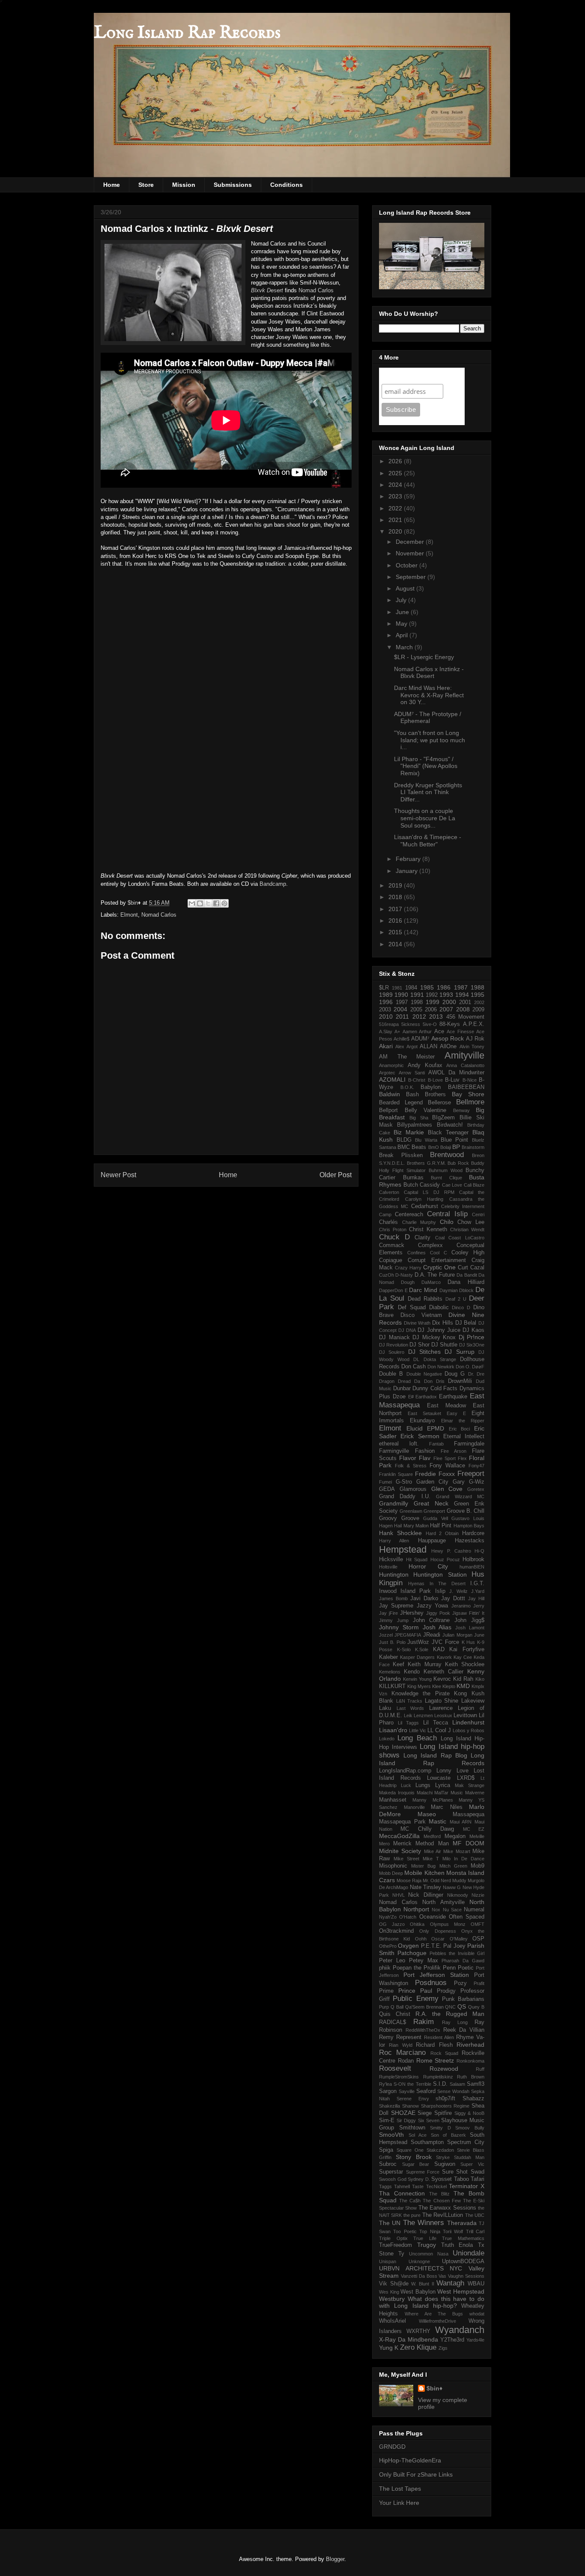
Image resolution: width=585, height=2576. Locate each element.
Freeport (471, 1474)
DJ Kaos (473, 1330)
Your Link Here (399, 2503)
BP (456, 1147)
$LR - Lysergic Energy (424, 657)
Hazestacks (470, 1541)
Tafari (478, 2179)
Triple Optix (393, 2238)
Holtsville (388, 1567)
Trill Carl (475, 2231)
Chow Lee (471, 1222)
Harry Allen (394, 1541)
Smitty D (440, 2128)
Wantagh (450, 2283)
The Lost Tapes (400, 2489)
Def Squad (412, 1307)
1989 (386, 995)
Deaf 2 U (456, 1299)
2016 (396, 921)
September (412, 577)
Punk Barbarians (463, 1999)
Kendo (412, 1672)
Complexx (430, 1245)
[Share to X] (208, 903)
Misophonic (393, 1866)
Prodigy (446, 1991)
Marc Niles (447, 1807)
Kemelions (390, 1672)
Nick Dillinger (425, 1895)
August (406, 588)
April (403, 635)
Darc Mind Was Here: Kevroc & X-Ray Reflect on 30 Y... (429, 695)
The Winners (424, 2223)
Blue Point (455, 1140)
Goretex (476, 1489)
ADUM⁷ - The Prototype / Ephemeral (428, 718)
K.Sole (422, 1649)
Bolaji (446, 1147)
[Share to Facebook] (216, 903)
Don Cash (413, 1367)
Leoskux (443, 1715)
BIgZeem (443, 1118)
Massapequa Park (402, 1822)
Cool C (439, 1253)
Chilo (447, 1222)
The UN (390, 2223)
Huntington (394, 1574)
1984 (411, 988)
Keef (398, 1664)
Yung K (389, 2348)
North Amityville (443, 1902)
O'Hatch (408, 1917)
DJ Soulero (392, 1352)
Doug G (455, 1374)
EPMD (436, 1428)
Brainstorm (473, 1147)
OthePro (388, 1946)
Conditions (287, 185)
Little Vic (418, 1730)
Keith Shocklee (465, 1664)
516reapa (389, 1024)
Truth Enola (457, 2245)
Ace (439, 1032)
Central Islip (447, 1214)
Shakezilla (390, 2106)
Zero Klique (418, 2347)
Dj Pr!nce (472, 1337)
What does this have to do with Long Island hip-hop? (432, 2302)
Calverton (389, 1192)
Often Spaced (467, 1917)
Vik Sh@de (394, 2284)
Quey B (476, 2007)
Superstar (391, 2172)
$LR (384, 988)
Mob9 (478, 1866)
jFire (393, 1613)
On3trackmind (396, 1931)
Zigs (443, 2348)
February (409, 859)
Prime (386, 1991)
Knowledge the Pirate (421, 1694)
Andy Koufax (425, 1065)
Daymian (449, 1290)
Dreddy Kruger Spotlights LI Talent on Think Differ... (428, 792)
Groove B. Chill (466, 1511)
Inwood (388, 1591)
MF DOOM (469, 1843)
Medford (432, 1836)
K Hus (469, 1642)
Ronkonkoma (470, 2061)
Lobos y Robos (469, 1730)
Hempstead (403, 1549)
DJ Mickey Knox (434, 1337)
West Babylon (418, 2292)
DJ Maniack (394, 1337)
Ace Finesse (460, 1032)
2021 (396, 520)
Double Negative (424, 1374)
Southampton (427, 2142)
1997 (402, 1002)
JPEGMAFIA (408, 1635)
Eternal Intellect (464, 1436)
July (402, 600)
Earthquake (453, 1397)
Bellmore (470, 1102)
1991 (417, 995)
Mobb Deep (391, 1873)
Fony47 (476, 1466)
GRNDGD (392, 2447)
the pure (412, 2215)
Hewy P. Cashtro (451, 1551)
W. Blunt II (422, 2284)
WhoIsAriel (392, 2321)
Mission (184, 185)
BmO (434, 1147)
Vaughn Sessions (466, 2276)
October (407, 565)
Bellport (388, 1110)
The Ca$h (410, 2201)
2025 (396, 473)
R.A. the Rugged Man (450, 2014)
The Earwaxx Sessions (447, 2208)
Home (112, 185)
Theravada (462, 2223)
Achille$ (401, 1039)
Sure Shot (455, 2172)
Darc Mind (423, 1290)
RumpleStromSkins (399, 2077)
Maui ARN (461, 1822)
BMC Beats (412, 1147)
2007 (446, 1009)
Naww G (452, 1887)
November (411, 553)
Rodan (406, 2061)
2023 (396, 496)
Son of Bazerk (448, 2135)
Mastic (437, 1821)
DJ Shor (419, 1345)
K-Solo (404, 1649)
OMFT (478, 1924)
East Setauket (424, 1413)
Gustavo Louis (468, 1518)
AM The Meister (407, 1057)
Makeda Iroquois (397, 1793)
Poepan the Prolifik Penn (424, 1968)
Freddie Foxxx (435, 1474)
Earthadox (426, 1397)
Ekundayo (422, 1421)
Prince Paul (415, 1991)
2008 (463, 1009)
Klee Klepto (444, 1686)
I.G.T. (477, 1583)
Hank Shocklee (400, 1533)
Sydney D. (419, 2179)
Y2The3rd (452, 2340)
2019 (396, 885)
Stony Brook (414, 2157)
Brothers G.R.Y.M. (426, 1163)
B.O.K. (407, 1087)
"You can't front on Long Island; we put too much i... (430, 740)
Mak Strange (470, 1785)
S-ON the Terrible (412, 2084)
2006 (431, 1010)
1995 (478, 995)
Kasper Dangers (417, 1657)
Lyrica (443, 1785)
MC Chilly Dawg (427, 1829)
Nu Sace (452, 1910)
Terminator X (467, 2186)
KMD (463, 1686)
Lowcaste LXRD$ (451, 1778)
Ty (401, 2254)
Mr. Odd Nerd (437, 1880)
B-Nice (470, 1080)
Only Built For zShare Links (416, 2474)
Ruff (480, 2069)
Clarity (422, 1238)
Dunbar (402, 1388)
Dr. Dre (476, 1374)
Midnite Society (400, 1851)
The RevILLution (443, 2215)
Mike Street (406, 1859)
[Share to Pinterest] (224, 903)
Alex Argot (406, 1047)
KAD (439, 1649)
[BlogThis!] (200, 903)
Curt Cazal (471, 1268)
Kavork (444, 1657)
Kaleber (388, 1657)
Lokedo (387, 1739)
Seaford (426, 2091)
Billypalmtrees (415, 1125)
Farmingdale (469, 1444)
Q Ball (397, 2007)
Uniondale (469, 2253)
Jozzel (386, 1635)
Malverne (475, 1793)
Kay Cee (463, 1657)
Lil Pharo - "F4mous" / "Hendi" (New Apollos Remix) (426, 766)
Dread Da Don (415, 1381)
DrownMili (460, 1381)
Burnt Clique (446, 1178)
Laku (385, 1708)
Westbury (392, 2299)
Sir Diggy (406, 2120)
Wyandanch (460, 2330)
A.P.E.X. (474, 1024)
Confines (416, 1253)
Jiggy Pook (438, 1613)
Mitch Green (453, 1866)
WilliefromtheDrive (437, 2321)
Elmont (129, 915)
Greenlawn (411, 1511)
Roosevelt (395, 2068)
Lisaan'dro (393, 1730)
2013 (436, 1017)
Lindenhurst (468, 1722)
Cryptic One (439, 1267)
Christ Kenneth (428, 1230)
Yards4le (475, 2340)
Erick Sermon (420, 1436)
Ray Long (455, 2022)
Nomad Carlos (316, 290)
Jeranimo (461, 1606)
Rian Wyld (400, 2045)
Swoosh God (393, 2179)
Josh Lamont (470, 1628)
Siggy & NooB (469, 2113)
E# (411, 1397)
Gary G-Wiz (469, 1482)
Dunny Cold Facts (435, 1388)
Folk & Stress (411, 1466)
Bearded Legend (401, 1103)
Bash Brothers (426, 1095)
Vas (442, 2276)
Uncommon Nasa (429, 2254)
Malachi (425, 1793)
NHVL (398, 1895)
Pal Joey (454, 1946)
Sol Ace (418, 2135)
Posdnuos (431, 1983)
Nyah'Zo (388, 1917)
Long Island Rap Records (187, 33)
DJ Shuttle (444, 1345)
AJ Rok (475, 1039)
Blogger (335, 2559)
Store (146, 185)
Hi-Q (479, 1551)
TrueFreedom (395, 2245)
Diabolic (439, 1307)
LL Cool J (439, 1730)
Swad (478, 2172)
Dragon (387, 1381)
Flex (462, 1458)
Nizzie (478, 1895)
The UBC (475, 2215)
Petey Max (424, 1961)
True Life (425, 2238)
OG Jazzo (392, 1924)
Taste (418, 2186)
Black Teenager (448, 1133)
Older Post (336, 1175)
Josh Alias (437, 1627)
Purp (384, 2007)
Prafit (479, 1983)
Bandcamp (273, 884)
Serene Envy (413, 2099)
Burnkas (413, 1178)
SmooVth (391, 2135)
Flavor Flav (415, 1458)
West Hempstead (461, 2291)
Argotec (387, 1073)
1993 (446, 995)
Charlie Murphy (419, 1222)
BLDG (404, 1140)
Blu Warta (426, 1140)
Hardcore (473, 1533)
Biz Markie (409, 1132)
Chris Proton (393, 1230)
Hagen (386, 1526)
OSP (478, 1939)
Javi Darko (424, 1598)
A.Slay (386, 1032)
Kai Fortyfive (467, 1649)
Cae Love (452, 1185)
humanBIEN (472, 1567)
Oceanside (433, 1917)
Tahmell (402, 2186)
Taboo (461, 2179)
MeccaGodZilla (399, 1836)
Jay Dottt (453, 1598)
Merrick (402, 1844)
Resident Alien (439, 2037)
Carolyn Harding (424, 1199)
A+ (397, 1032)
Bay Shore (468, 1094)
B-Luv (452, 1080)
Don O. (463, 1367)
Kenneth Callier (443, 1672)
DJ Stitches (424, 1352)
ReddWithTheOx (423, 2030)
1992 (432, 995)
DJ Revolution (394, 1345)
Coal (440, 1238)
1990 (401, 995)
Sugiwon (445, 2164)
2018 (396, 897)
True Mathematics (463, 2238)
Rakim (424, 2022)
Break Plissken (401, 1155)
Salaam (457, 2084)
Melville (477, 1836)
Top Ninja (430, 2231)
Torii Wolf (453, 2231)
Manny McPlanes (433, 1800)
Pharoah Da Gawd (463, 1961)
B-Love (435, 1080)
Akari (386, 1046)
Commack (392, 1245)
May (402, 624)
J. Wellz (458, 1591)
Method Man (432, 1844)
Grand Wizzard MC (460, 1496)
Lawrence (441, 1708)
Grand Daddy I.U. (405, 1496)
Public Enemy (415, 1999)
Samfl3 (476, 2084)
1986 (444, 987)
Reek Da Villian (464, 2030)
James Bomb (393, 1598)
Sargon (388, 2091)
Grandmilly (394, 1503)
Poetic (466, 1968)
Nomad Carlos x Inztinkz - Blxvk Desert (429, 673)
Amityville (464, 1055)
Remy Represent (400, 2037)
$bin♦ (434, 2388)
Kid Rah (463, 1679)
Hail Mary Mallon (411, 1526)
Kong (460, 1694)
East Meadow (446, 1406)
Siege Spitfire (435, 2113)
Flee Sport (445, 1458)
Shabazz (473, 2099)
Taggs (385, 2186)
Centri (478, 1215)
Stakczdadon (440, 2150)
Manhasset (393, 1800)
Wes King (389, 2292)
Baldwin (390, 1094)
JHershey (412, 1613)
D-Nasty (404, 1275)
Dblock (466, 1290)
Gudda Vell (436, 1518)
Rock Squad (444, 2053)
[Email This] (192, 903)
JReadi (432, 1635)
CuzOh (387, 1275)
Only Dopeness (437, 1931)
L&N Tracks (409, 1701)
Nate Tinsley (425, 1887)
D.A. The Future (435, 1275)
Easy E (456, 1413)
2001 (465, 1002)
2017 (396, 909)
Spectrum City (466, 2142)
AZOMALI (392, 1080)
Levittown (465, 1715)
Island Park (416, 1591)
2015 (396, 932)
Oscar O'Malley (449, 1939)
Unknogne (419, 2261)
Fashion (425, 1451)
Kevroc (442, 1679)
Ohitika (417, 1924)
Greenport (434, 1511)
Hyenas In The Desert (437, 1583)
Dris (440, 1381)
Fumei (385, 1482)
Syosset (442, 2179)
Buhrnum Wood (446, 1170)
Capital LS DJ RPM (429, 1192)
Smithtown (412, 2128)
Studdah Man (469, 2157)
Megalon (455, 1836)
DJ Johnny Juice (439, 1330)
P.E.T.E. (431, 1946)
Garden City (432, 1482)
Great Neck (431, 1503)
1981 (397, 988)
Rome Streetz (435, 2060)
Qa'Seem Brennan (424, 2007)
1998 (417, 1002)
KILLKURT (392, 1686)
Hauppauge (432, 1541)
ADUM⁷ (420, 1039)
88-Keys (450, 1024)
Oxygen (408, 1946)
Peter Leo (392, 1961)
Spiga (386, 2150)
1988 (478, 987)
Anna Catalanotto (465, 1065)
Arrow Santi (412, 1073)
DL (416, 1359)
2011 (402, 1017)
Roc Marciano (402, 2053)
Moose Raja (409, 1880)
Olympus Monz (448, 1924)
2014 (396, 944)
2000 (449, 1002)
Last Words (410, 1708)
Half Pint (441, 1526)
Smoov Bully (470, 2128)
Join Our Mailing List (415, 376)
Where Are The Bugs (434, 2314)
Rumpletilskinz (438, 2077)
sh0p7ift (445, 2099)
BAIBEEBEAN (466, 1087)
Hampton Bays (469, 1526)
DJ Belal (466, 1323)
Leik (408, 1715)
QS (462, 2006)
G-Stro (404, 1482)
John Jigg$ (469, 1620)
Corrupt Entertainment (437, 1260)
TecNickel (436, 2186)
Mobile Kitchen (424, 1873)
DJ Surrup (459, 1352)
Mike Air (433, 1851)
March (405, 647)
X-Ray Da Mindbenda (409, 2339)
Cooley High (468, 1253)
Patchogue (412, 1953)
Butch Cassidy (422, 1185)
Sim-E (387, 2120)
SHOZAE (403, 2113)
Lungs (423, 1785)
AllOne (448, 1047)
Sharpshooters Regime (445, 2106)
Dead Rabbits (425, 1299)
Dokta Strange (440, 1359)
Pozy (460, 1983)
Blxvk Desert (267, 290)
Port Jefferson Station (436, 1975)
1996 (386, 1002)
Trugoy (427, 2245)
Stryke (443, 2157)
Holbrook (473, 1559)
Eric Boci (460, 1429)
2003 (385, 1010)
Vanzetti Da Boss (419, 2276)
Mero (384, 1844)
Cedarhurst (425, 1206)
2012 (419, 1017)
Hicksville (391, 1559)
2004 (400, 1009)
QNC (450, 2007)
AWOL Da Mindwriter (456, 1073)
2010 (386, 1017)
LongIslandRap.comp (405, 1771)
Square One (410, 2150)
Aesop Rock (448, 1038)
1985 (427, 987)
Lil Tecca (436, 1723)
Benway (461, 1110)
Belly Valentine (426, 1110)
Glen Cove (447, 1489)
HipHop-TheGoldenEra (410, 2460)
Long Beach (417, 1738)
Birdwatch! (450, 1125)
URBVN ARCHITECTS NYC (421, 2268)
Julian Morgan (457, 1635)
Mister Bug (423, 1866)
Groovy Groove (399, 1518)
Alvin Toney (472, 1047)
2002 (479, 1002)
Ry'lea (385, 2084)
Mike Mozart (457, 1851)
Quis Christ (395, 2014)
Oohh (421, 1939)
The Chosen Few (442, 2201)
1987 (461, 987)
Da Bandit (467, 1275)
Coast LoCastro (466, 1238)
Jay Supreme (396, 1606)
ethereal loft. (399, 1444)
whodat (477, 2314)
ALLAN (428, 1047)
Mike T (431, 1859)
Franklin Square (396, 1474)
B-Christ (417, 1080)
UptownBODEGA (463, 2261)
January (407, 871)
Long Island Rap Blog (435, 1755)
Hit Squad (417, 1559)
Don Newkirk (441, 1367)
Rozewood (444, 2069)
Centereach (409, 1215)
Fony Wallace (447, 1466)
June (403, 612)
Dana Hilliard (466, 1282)
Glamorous (413, 1489)
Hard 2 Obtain (442, 1533)
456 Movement (465, 1017)
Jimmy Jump (394, 1620)
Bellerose (439, 1103)
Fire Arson (454, 1451)
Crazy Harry (408, 1268)
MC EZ (474, 1829)
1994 (462, 995)
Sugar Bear (416, 2164)
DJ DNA (407, 1330)
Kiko (480, 1679)
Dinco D (461, 1307)
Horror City (428, 1566)
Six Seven (429, 2120)
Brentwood (447, 1155)
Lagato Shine (442, 1701)
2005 (416, 1010)
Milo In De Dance (463, 1859)
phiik (385, 1968)
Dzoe (399, 1397)
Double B (391, 1374)
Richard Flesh (434, 2045)
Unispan (388, 2261)
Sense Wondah (453, 2091)
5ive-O (430, 1024)
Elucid (415, 1428)
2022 (396, 508)
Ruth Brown (471, 2077)
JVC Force (445, 1642)
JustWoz (418, 1642)
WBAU (476, 2284)
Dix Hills (443, 1323)
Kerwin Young (417, 1679)
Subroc (388, 2164)
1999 (433, 1002)
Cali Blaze (474, 1185)
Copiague (391, 1260)
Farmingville (394, 1451)
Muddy (459, 1880)
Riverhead (470, 2045)
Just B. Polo (392, 1642)
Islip (440, 1591)
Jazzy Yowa (432, 1606)
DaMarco (431, 1282)
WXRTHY (418, 2331)
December (411, 542)
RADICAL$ (392, 2022)
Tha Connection (402, 2193)
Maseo (427, 1814)
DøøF (478, 1367)
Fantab (436, 1444)
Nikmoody (458, 1895)
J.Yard (478, 1591)
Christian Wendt (467, 1230)
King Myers (419, 1686)
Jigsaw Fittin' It (468, 1613)
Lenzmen (423, 1715)
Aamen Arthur (417, 1032)
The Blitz (439, 2194)
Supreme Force (423, 2172)
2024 (396, 485)
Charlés (388, 1222)
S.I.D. (440, 2084)
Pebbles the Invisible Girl (457, 1953)
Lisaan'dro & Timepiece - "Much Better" (428, 841)
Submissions (233, 185)
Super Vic (472, 2164)
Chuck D (394, 1237)
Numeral (474, 1910)
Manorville (414, 1807)
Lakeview (473, 1701)
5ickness (411, 1024)
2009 (478, 1010)
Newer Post (118, 1175)
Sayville (407, 2091)
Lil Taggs (408, 1723)
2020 (396, 531)
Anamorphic (391, 1065)
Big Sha (419, 1118)
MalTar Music (449, 1793)
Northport (416, 1909)
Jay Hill (476, 1598)
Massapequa (469, 1814)
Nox (436, 1910)
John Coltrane (431, 1620)
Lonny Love (452, 1771)
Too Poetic (405, 2231)
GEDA (387, 1489)
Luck (406, 1785)
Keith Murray (424, 1664)
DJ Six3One (472, 1345)
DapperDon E (393, 1290)
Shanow (410, 2106)
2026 (396, 461)
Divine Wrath (417, 1323)
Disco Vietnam (421, 1315)
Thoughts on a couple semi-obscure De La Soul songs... (425, 818)
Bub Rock (458, 1163)
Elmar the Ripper (463, 1421)
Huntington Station (440, 1574)
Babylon (431, 1087)
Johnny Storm (399, 1627)
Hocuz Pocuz (445, 1559)
